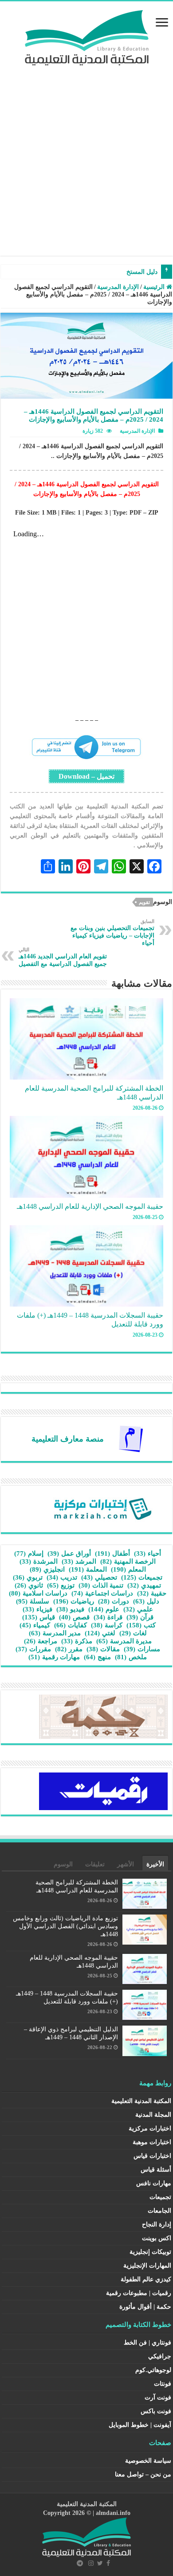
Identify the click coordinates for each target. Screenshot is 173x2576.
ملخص (131, 1657)
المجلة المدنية (153, 2115)
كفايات (71, 1625)
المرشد (79, 1561)
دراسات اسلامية (38, 1593)
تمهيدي (144, 1585)
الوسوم (63, 1864)
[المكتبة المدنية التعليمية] (87, 36)
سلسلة (33, 1601)
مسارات (142, 1649)
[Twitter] (100, 2563)
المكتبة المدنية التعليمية (141, 2101)
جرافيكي (160, 2356)
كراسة (107, 1625)
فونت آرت (158, 2397)
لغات (133, 1633)
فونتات (163, 2384)
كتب (141, 1625)
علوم (104, 1609)
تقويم (144, 902)
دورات (114, 1601)
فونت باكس (156, 2411)
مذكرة (77, 1641)
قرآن (140, 1617)
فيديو (70, 1609)
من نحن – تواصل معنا (143, 2474)
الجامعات (159, 2211)
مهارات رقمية (54, 1657)
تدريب (62, 1577)
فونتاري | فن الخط (147, 2343)
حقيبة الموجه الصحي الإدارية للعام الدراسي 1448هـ (90, 1206)
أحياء (147, 1553)
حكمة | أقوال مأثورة (145, 2307)
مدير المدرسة (55, 1633)
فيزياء (37, 1609)
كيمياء (35, 1625)
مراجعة (41, 1641)
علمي (138, 1609)
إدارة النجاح (157, 2224)
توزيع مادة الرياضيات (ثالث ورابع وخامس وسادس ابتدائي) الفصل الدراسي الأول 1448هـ (65, 1926)
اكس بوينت (157, 2238)
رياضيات (74, 1601)
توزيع (61, 1585)
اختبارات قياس (152, 2156)
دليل (146, 1601)
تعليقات (95, 1864)
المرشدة (39, 1561)
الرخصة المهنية (128, 1561)
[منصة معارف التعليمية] (131, 1438)
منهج (97, 1657)
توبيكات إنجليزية (150, 2252)
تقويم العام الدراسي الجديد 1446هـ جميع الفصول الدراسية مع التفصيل (63, 957)
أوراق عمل (69, 1553)
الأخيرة (155, 1864)
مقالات (103, 1649)
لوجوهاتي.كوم (153, 2370)
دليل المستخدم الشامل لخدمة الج (114, 272)
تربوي (28, 1577)
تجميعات (142, 1577)
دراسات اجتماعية (102, 1593)
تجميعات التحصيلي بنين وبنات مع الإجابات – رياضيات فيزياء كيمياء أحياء (112, 932)
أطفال (112, 1553)
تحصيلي (99, 1577)
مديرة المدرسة (124, 1641)
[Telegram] (80, 2563)
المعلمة (88, 1569)
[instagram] (91, 2563)
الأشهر (126, 1864)
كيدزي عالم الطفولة (146, 2279)
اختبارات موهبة (152, 2142)
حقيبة (152, 1593)
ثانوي (29, 1585)
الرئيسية (155, 287)
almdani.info (113, 2513)
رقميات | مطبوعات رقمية (139, 2293)
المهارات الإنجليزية (147, 2266)
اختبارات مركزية (150, 2128)
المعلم (128, 1569)
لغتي (100, 1633)
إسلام (29, 1553)
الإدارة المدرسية (118, 287)
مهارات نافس (154, 2183)
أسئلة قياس (156, 2170)
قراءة (108, 1617)
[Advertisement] (86, 156)
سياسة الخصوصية (148, 2461)
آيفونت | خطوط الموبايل (140, 2425)
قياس (39, 1617)
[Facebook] (108, 2563)
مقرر (69, 1649)
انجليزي (47, 1569)
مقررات (33, 1649)
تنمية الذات (101, 1585)
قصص (74, 1617)
